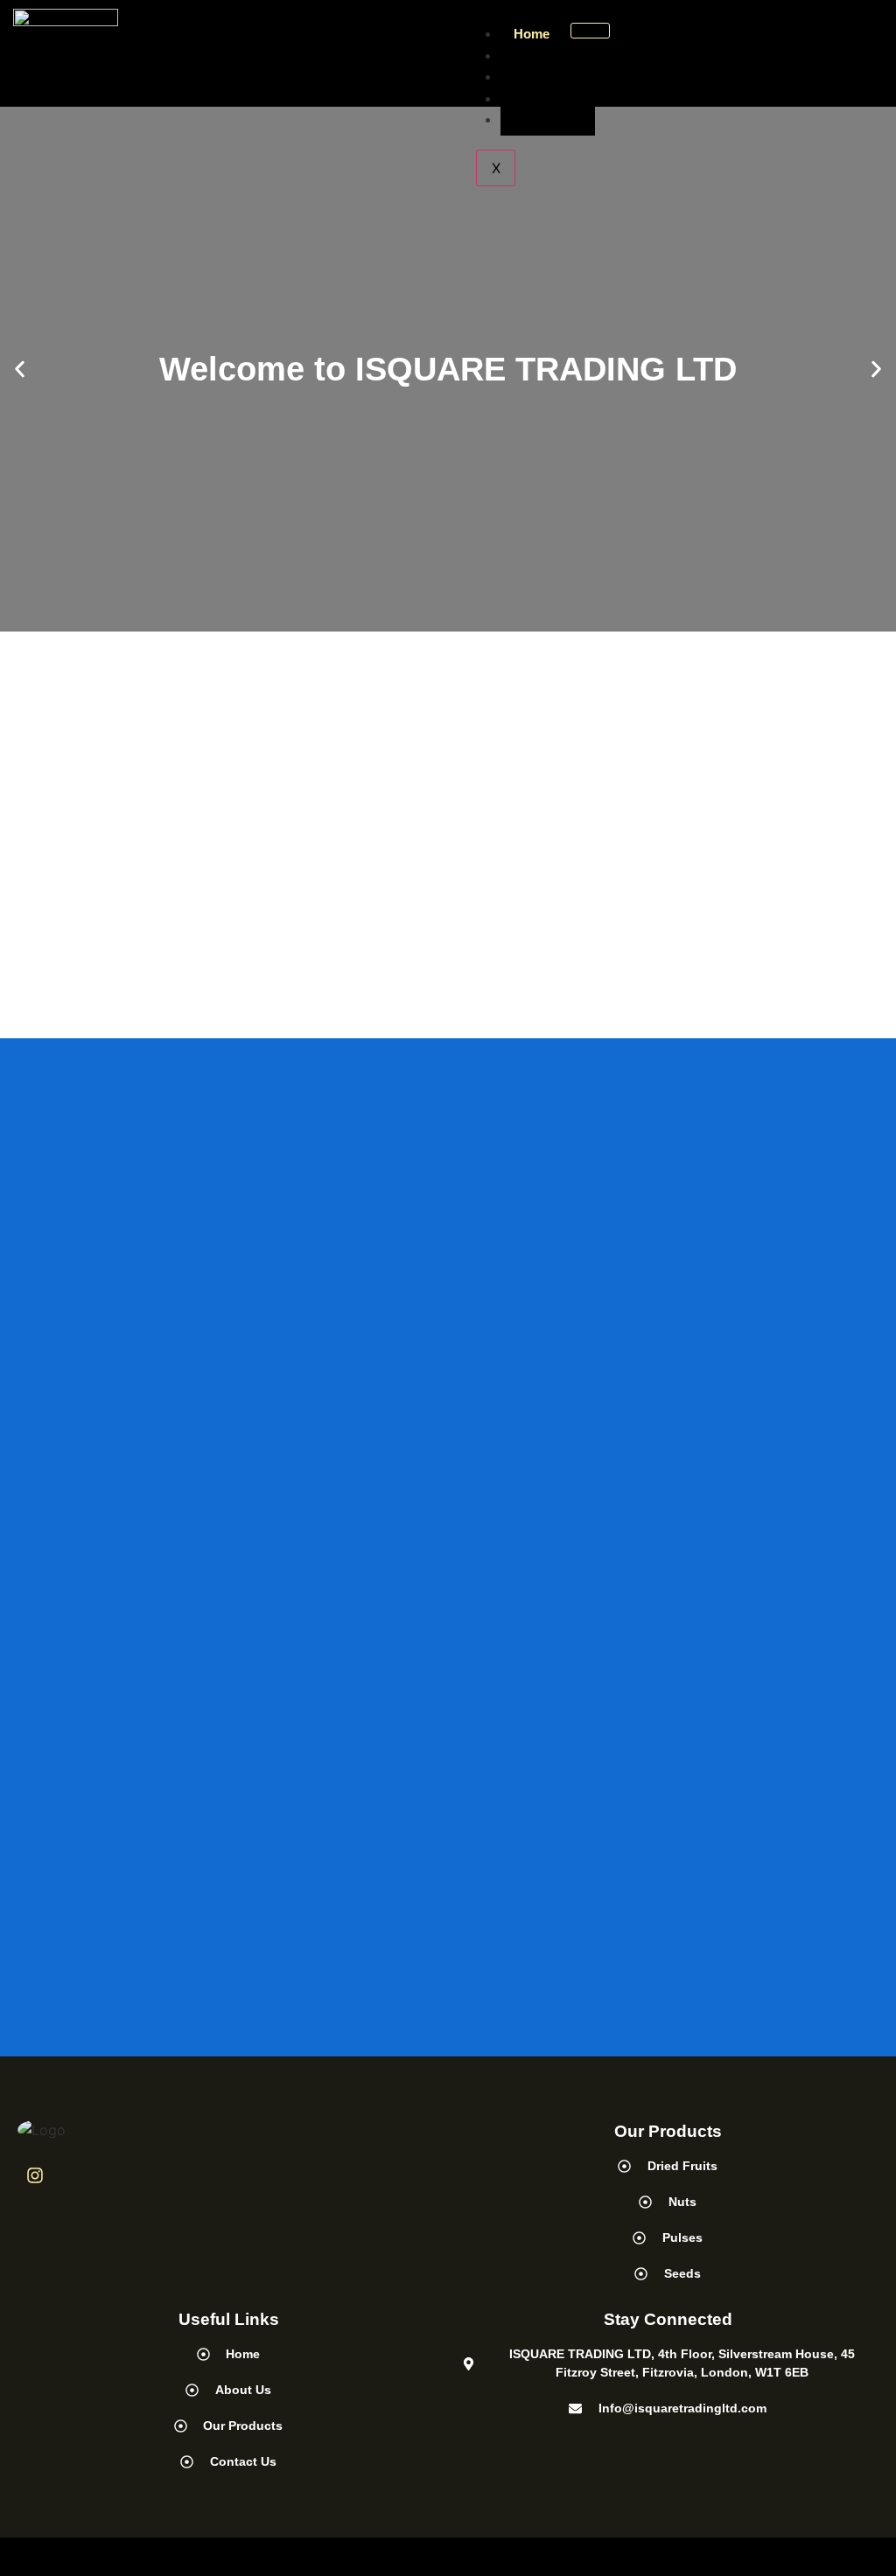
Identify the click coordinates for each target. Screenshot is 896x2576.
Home (532, 34)
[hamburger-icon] (590, 31)
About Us (542, 56)
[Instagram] (35, 2175)
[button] (20, 370)
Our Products (555, 77)
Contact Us (548, 119)
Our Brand (546, 98)
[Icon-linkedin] (80, 2175)
